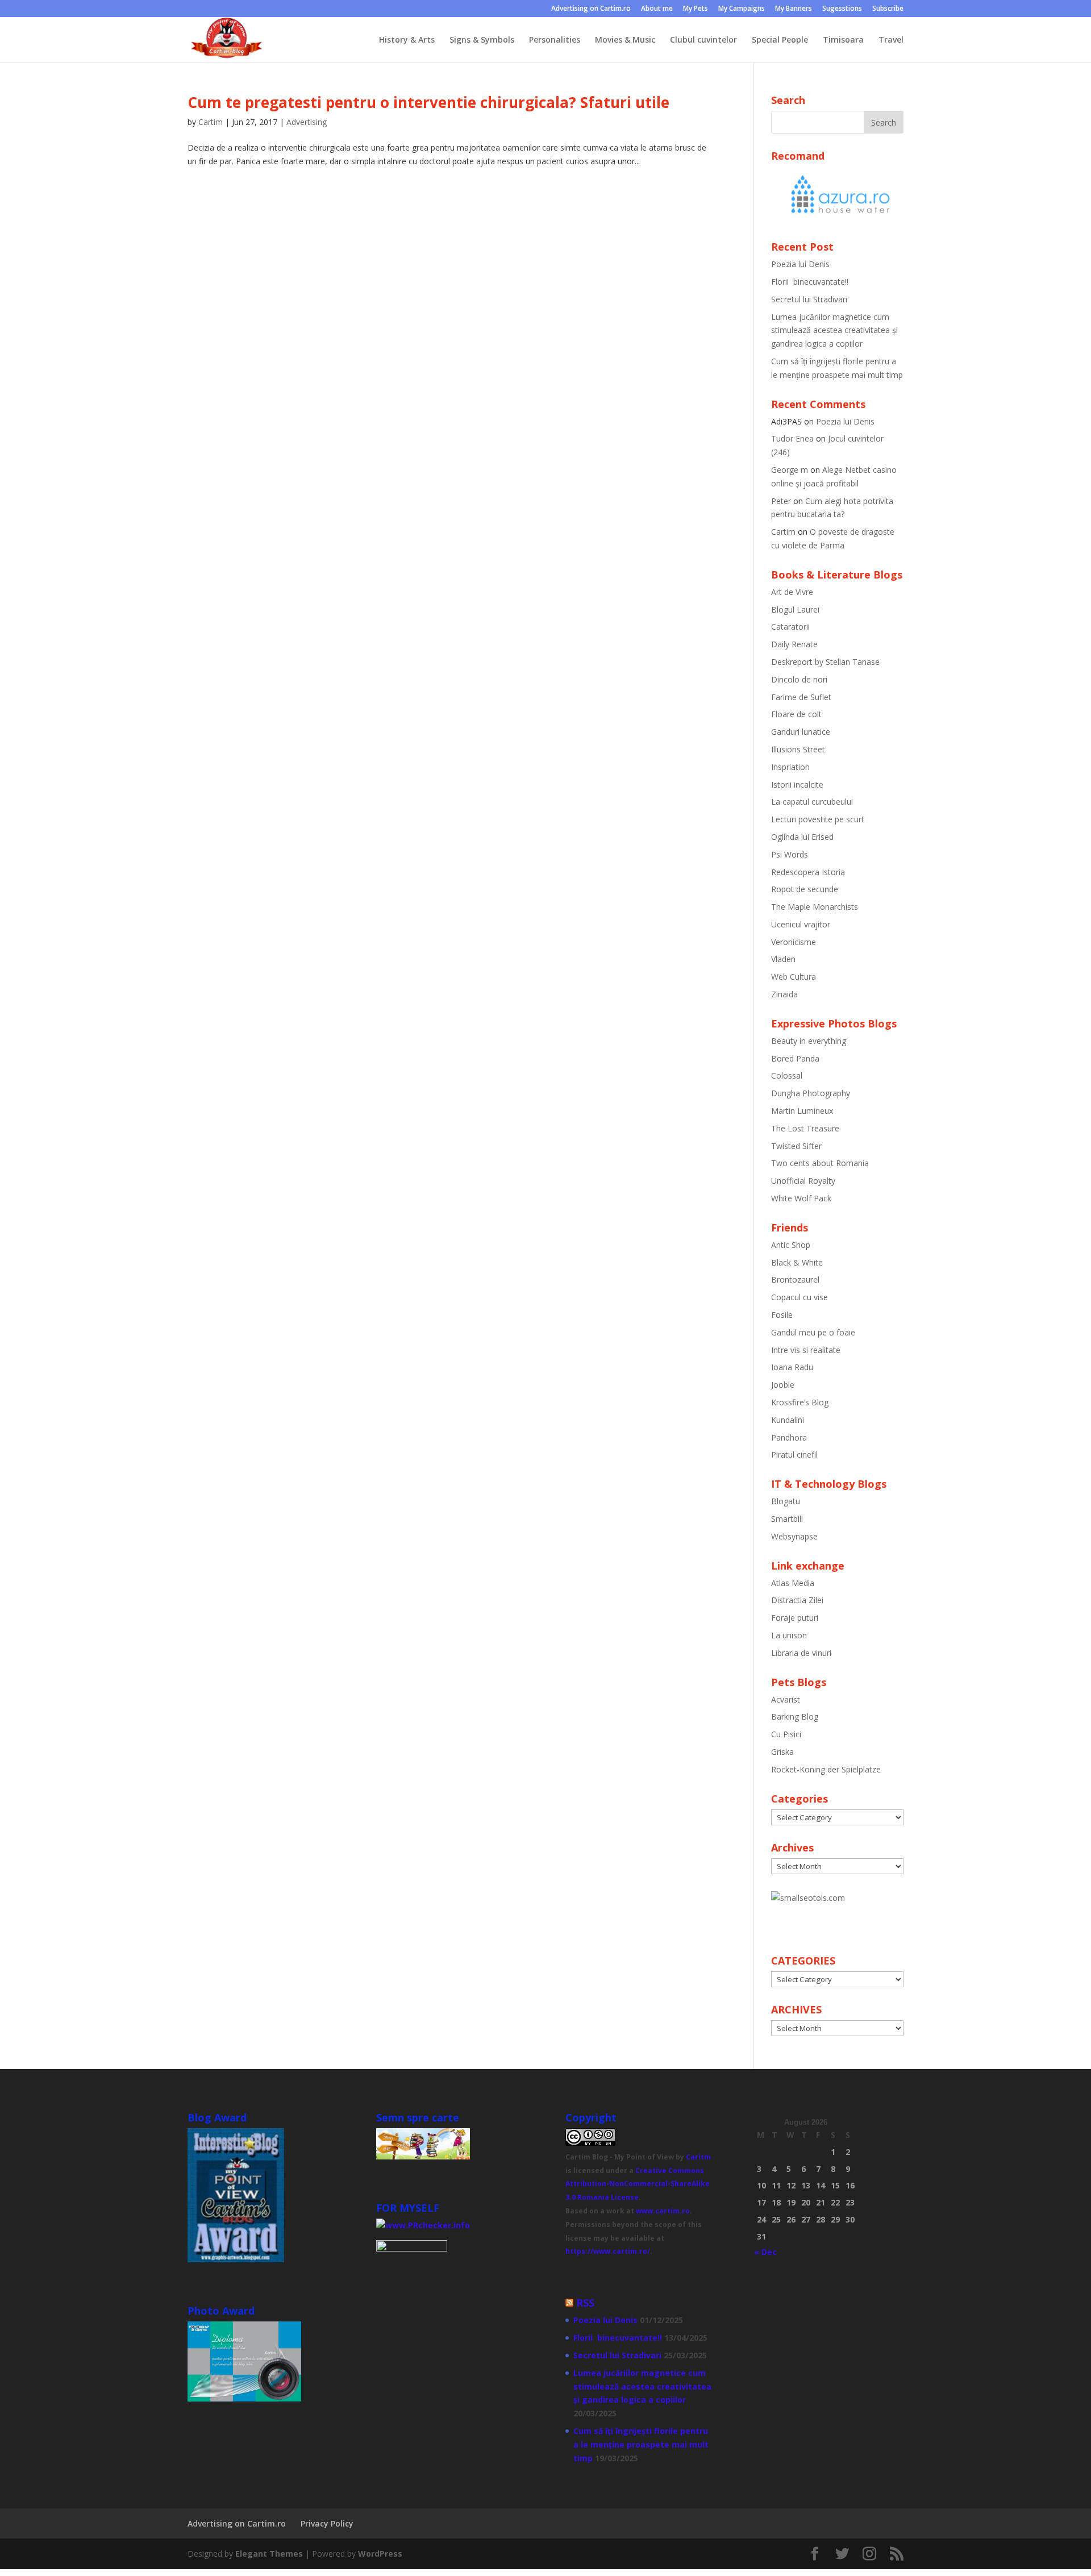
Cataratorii (790, 627)
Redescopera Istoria (808, 872)
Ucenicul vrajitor (801, 924)
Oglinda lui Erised (802, 837)
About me (657, 9)
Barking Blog (795, 1716)
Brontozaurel (795, 1279)
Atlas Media (793, 1583)
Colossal (787, 1075)
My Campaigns (742, 9)
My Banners (794, 9)
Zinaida (784, 994)
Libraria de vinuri (801, 1653)
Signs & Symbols (482, 40)
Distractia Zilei (797, 1600)
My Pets (696, 9)
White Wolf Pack (801, 1198)
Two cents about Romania (820, 1163)
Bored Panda (795, 1058)
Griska (782, 1752)
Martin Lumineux (802, 1111)
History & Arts (407, 40)
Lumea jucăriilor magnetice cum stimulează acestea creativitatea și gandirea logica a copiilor (834, 330)
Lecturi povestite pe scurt (818, 819)
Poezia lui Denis (800, 264)
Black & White (797, 1262)
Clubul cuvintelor (703, 40)
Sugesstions (842, 9)
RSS (585, 2303)
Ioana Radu (792, 1367)
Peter (781, 501)
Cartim (211, 122)
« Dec (765, 2252)
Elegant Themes (269, 2554)
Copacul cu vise (799, 1297)
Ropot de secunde (805, 889)
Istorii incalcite (797, 785)
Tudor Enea (792, 438)
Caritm (698, 2157)
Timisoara (843, 40)
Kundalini (788, 1420)
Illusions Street (798, 749)
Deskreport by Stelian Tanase (825, 662)
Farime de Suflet (801, 697)
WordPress (380, 2554)
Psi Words (790, 854)
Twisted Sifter (796, 1146)
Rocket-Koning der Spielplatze (826, 1769)
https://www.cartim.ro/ (608, 2251)
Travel (891, 40)
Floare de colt (796, 714)
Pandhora (789, 1437)
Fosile (782, 1315)
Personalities (555, 40)
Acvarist (786, 1699)
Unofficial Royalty (803, 1181)
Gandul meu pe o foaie (813, 1332)
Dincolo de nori (799, 679)
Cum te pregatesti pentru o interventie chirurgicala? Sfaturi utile (428, 102)
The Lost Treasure (805, 1128)
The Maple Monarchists (815, 907)
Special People (780, 40)
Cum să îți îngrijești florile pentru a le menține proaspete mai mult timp (641, 2444)
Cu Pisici (786, 1734)
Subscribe (888, 9)
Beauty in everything (809, 1041)
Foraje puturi (795, 1618)
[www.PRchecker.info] (423, 2225)
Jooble (783, 1385)
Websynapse (794, 1536)
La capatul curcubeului (812, 802)
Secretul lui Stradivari (809, 299)
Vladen (783, 959)
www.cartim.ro (663, 2211)
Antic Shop (791, 1245)
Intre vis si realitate (806, 1350)
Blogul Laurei (795, 609)
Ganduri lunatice (801, 732)
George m (790, 470)
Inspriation (790, 767)
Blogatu (786, 1501)
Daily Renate (794, 644)
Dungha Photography (811, 1093)
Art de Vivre (792, 592)
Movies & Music (625, 40)
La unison (789, 1635)
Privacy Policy (327, 2523)
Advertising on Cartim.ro (591, 9)
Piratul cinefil (794, 1455)
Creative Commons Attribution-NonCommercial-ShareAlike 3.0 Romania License (638, 2184)
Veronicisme (794, 942)
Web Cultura (794, 977)
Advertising (307, 122)
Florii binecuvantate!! (810, 282)
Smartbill (787, 1519)
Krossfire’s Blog (800, 1402)
